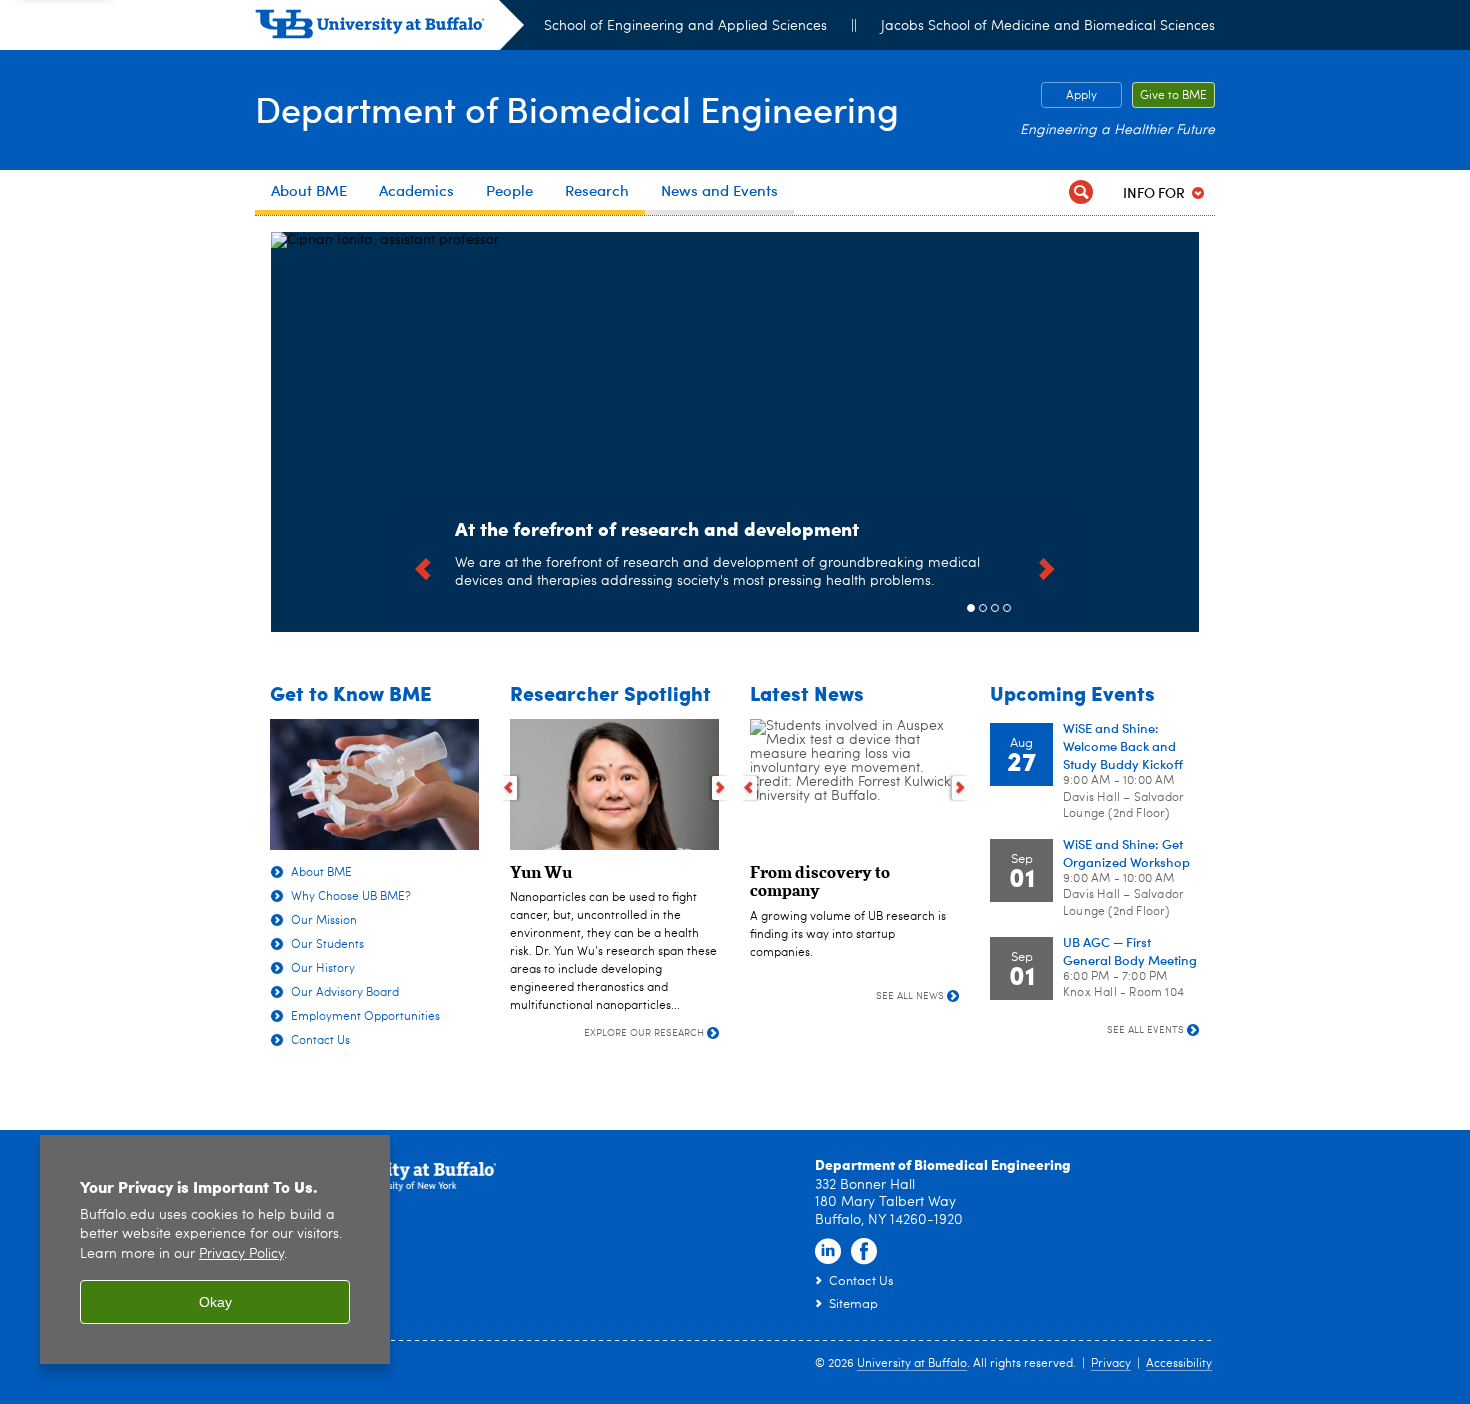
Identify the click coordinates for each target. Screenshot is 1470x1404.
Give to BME (1173, 96)
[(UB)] (389, 28)
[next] (1047, 566)
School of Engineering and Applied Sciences (685, 26)
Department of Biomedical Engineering (577, 108)
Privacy (1111, 1364)
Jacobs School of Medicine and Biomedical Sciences (1048, 26)
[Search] (1081, 192)
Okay (215, 1302)
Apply (1081, 96)
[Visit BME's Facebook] (864, 1252)
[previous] (423, 566)
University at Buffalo (912, 1364)
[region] (215, 1249)
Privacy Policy (241, 1254)
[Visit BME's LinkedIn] (828, 1252)
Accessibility (1179, 1364)
